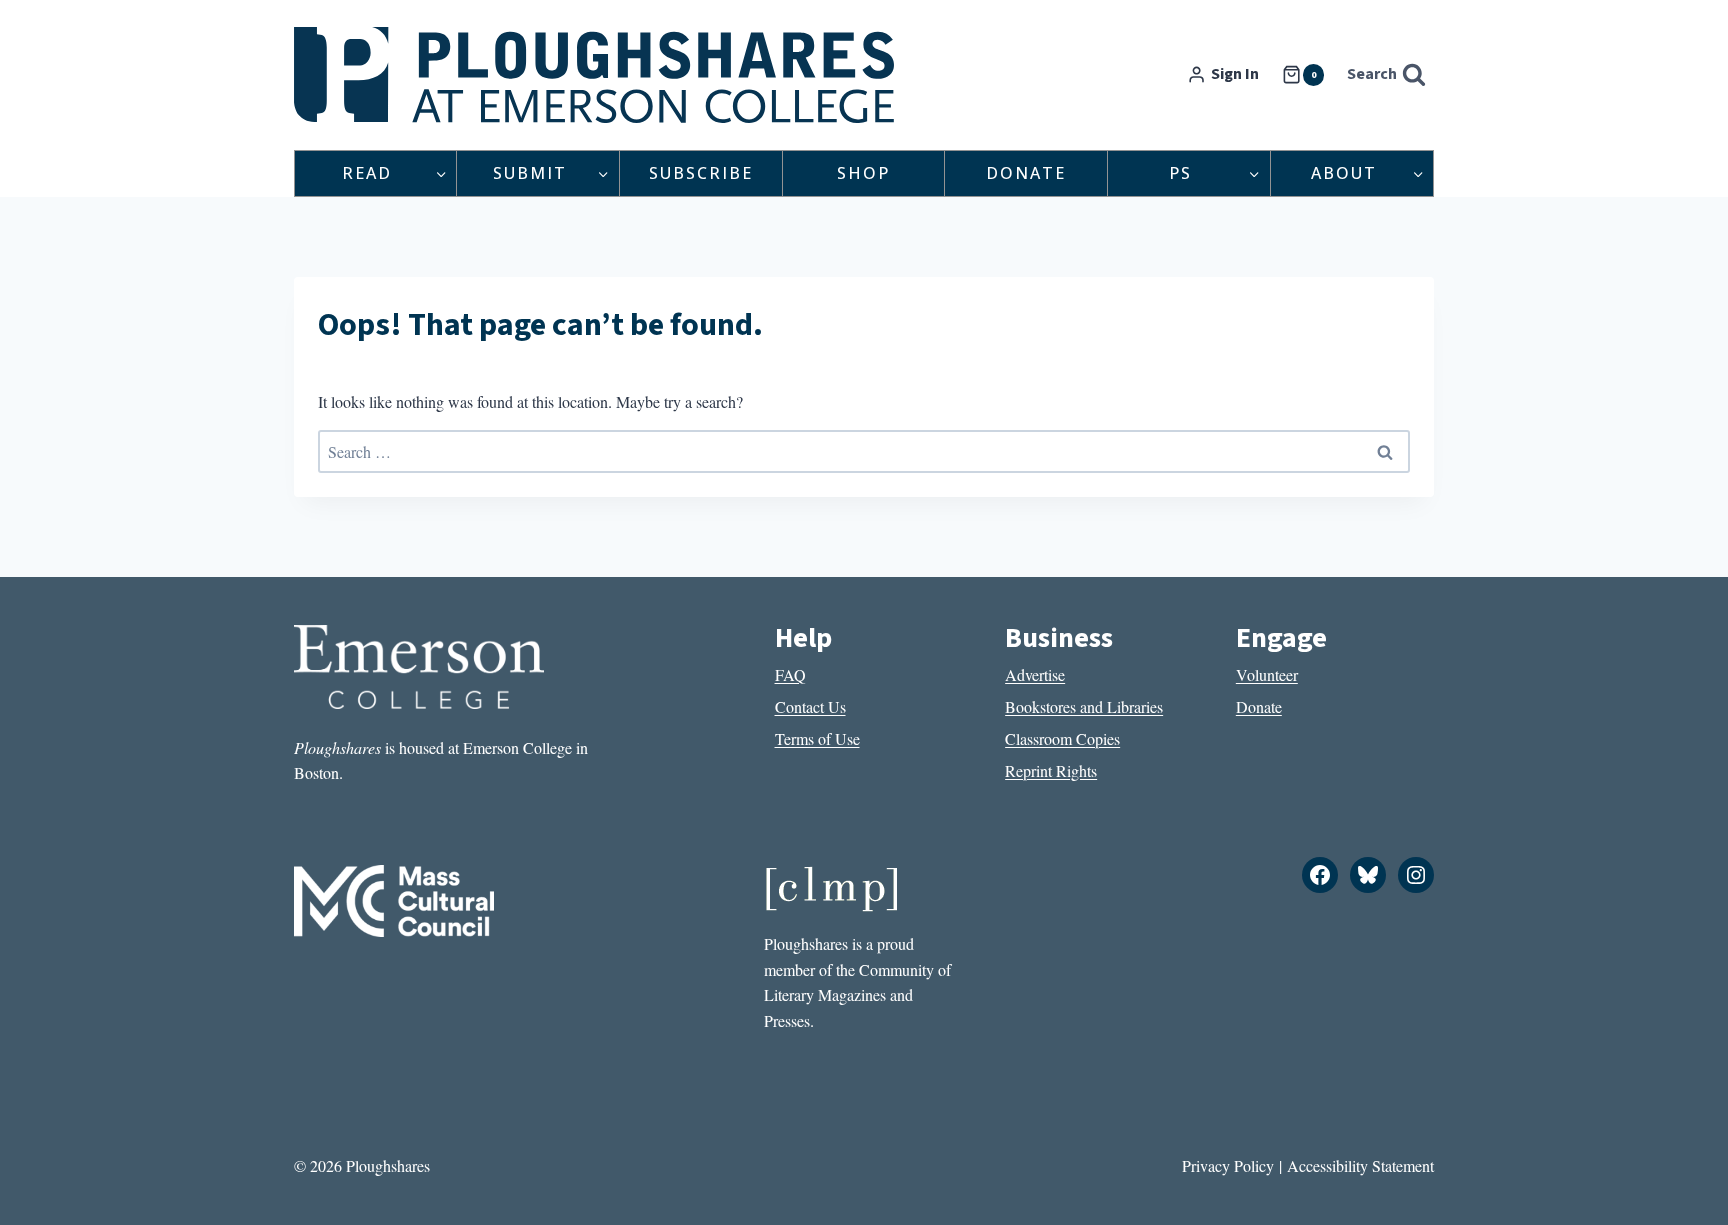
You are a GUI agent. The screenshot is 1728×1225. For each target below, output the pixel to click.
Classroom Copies (1062, 738)
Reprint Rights (1051, 770)
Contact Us (810, 706)
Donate (1026, 173)
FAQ (790, 674)
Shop (863, 173)
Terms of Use (817, 738)
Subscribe (701, 173)
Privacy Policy (1228, 1165)
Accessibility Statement (1360, 1165)
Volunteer (1267, 674)
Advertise (1035, 674)
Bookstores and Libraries (1084, 706)
